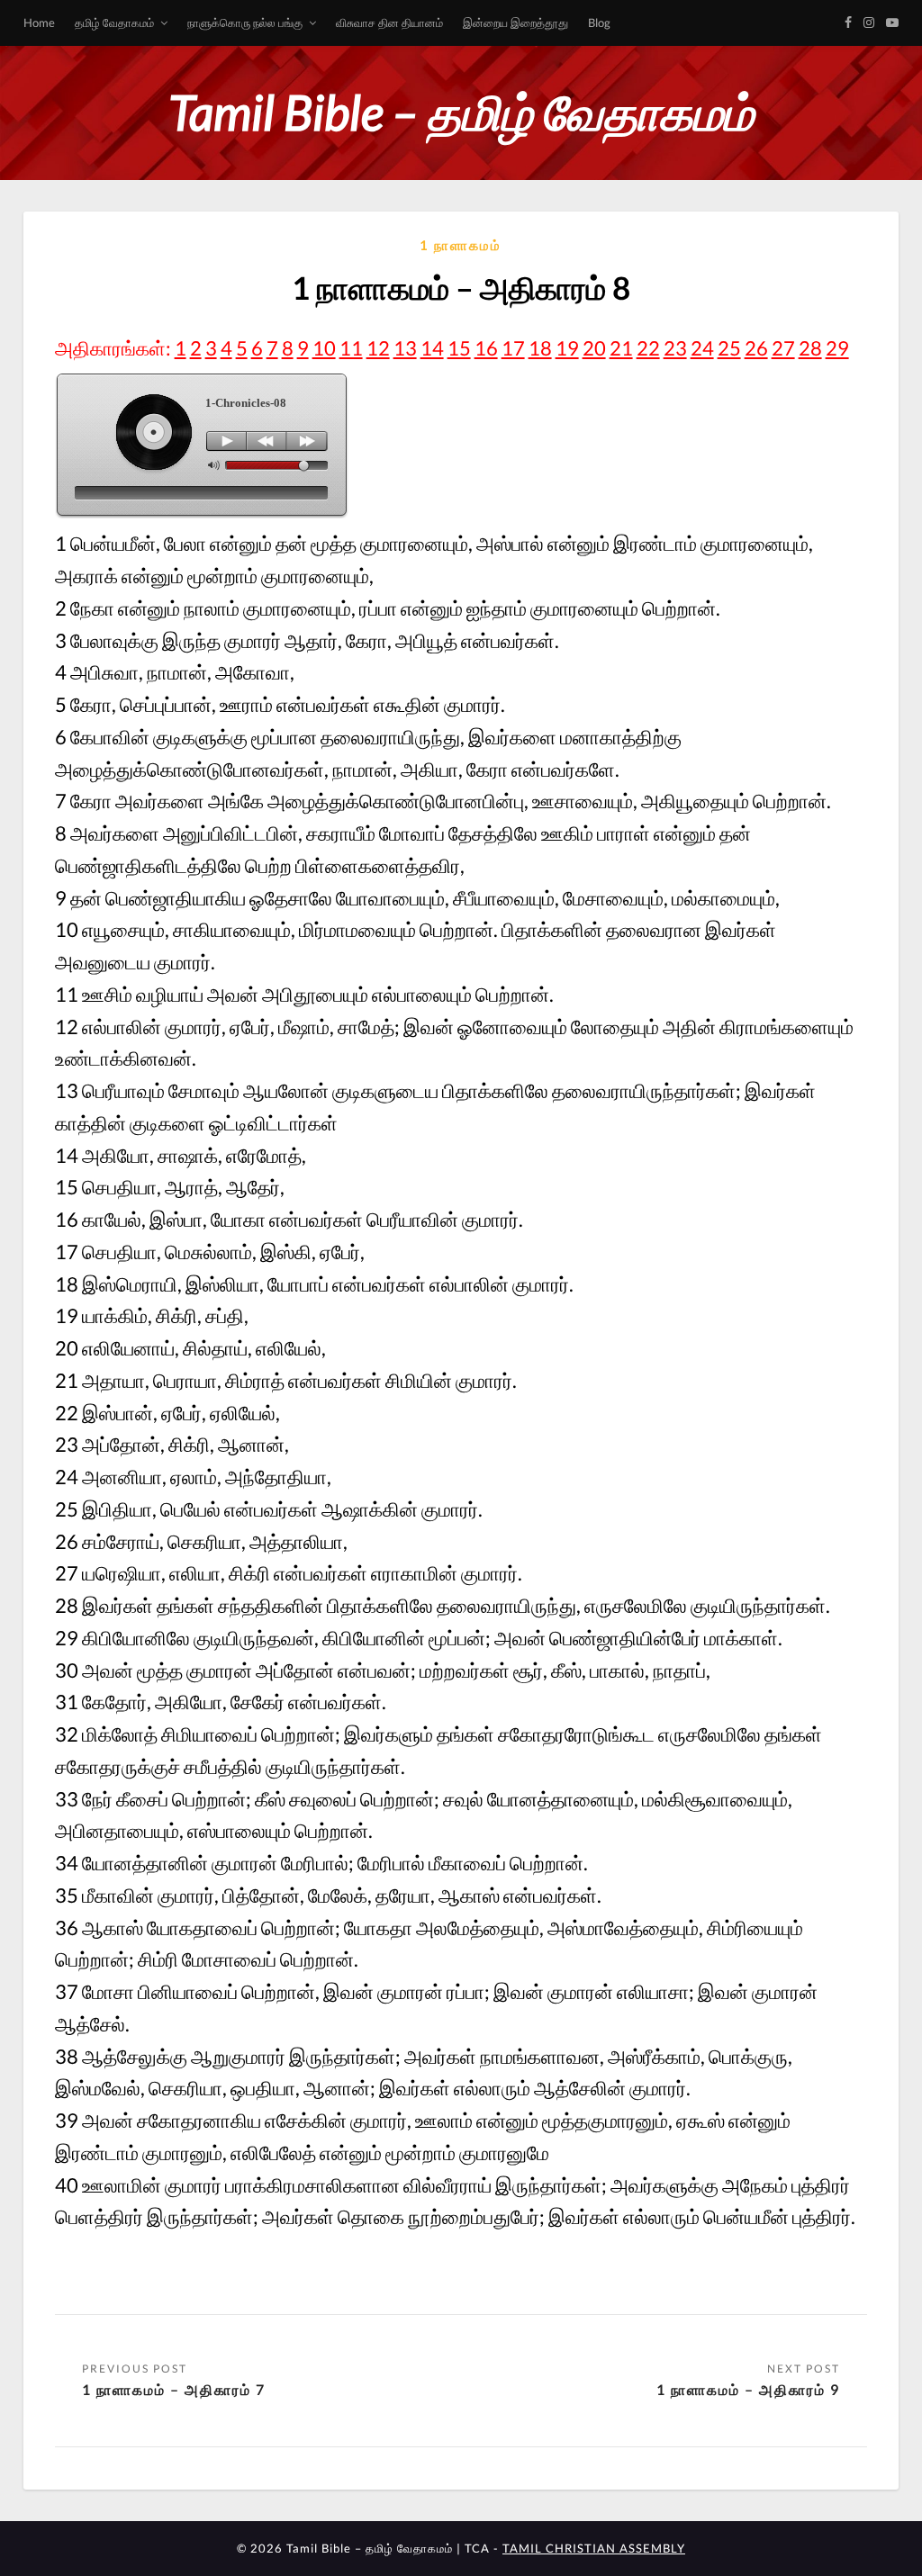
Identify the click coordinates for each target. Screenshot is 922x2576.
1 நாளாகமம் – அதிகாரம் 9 (748, 2389)
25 (729, 348)
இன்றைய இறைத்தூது (515, 23)
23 (675, 348)
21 (621, 348)
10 (324, 348)
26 (756, 348)
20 (594, 348)
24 (702, 348)
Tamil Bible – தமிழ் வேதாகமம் (461, 112)
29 (837, 348)
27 (783, 348)
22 (648, 348)
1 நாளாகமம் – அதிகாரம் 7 (174, 2389)
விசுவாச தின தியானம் (389, 23)
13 (405, 348)
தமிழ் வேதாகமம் (114, 23)
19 (567, 348)
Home (39, 23)
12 (378, 348)
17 (513, 348)
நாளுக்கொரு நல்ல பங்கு (245, 23)
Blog (599, 23)
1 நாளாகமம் (461, 245)
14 (432, 348)
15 (459, 348)
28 (810, 348)
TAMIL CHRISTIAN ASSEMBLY (594, 2548)
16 (486, 348)
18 (540, 348)
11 (351, 348)
